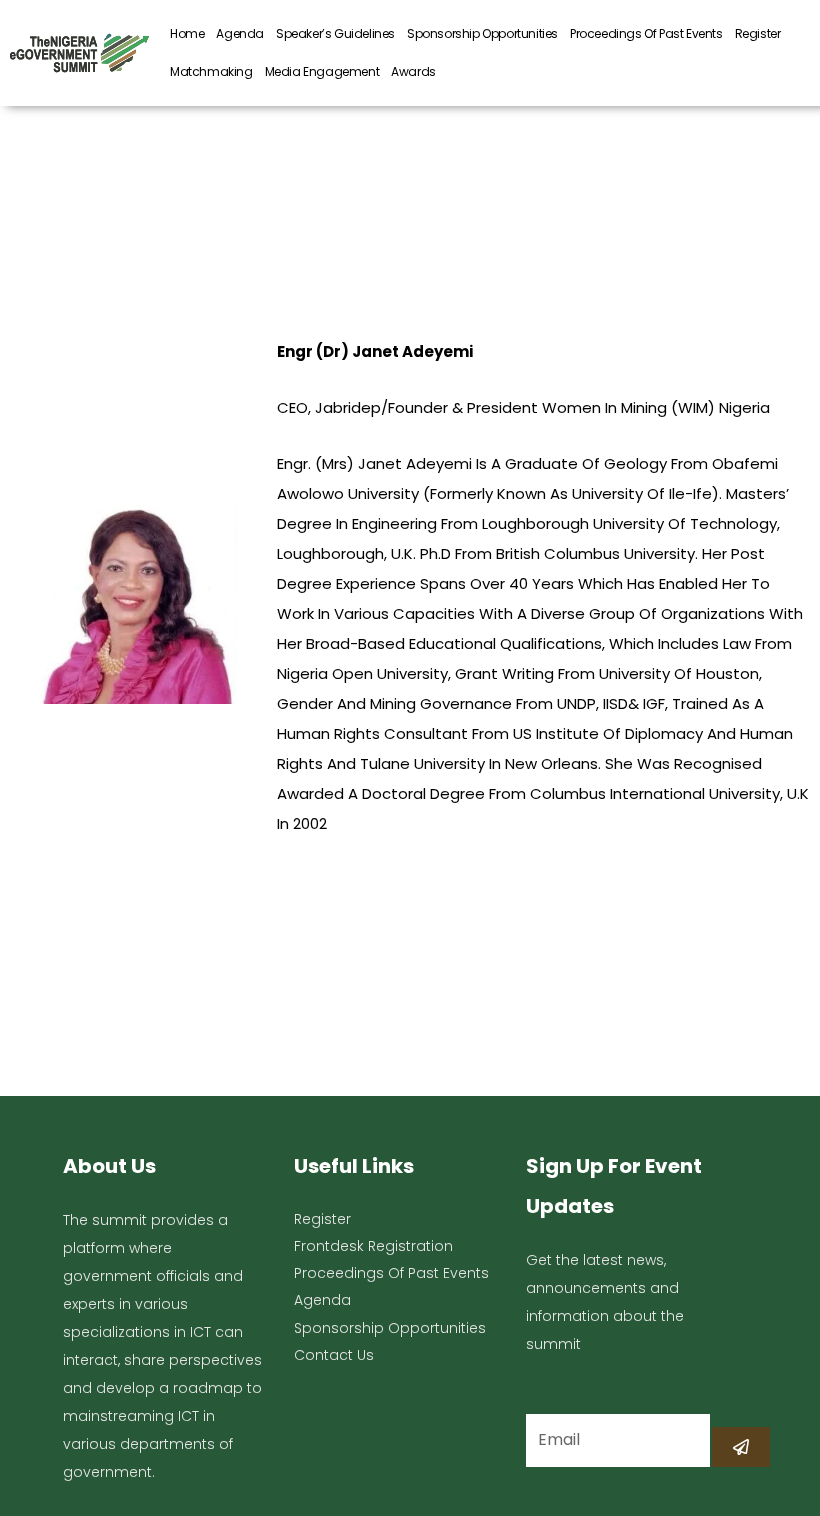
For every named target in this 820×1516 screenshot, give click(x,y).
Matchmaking (211, 71)
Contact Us (334, 1355)
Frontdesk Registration (373, 1246)
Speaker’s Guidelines (335, 33)
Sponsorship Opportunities (482, 33)
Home (187, 33)
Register (758, 33)
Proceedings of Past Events (646, 33)
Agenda (240, 33)
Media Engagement (322, 71)
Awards (413, 71)
